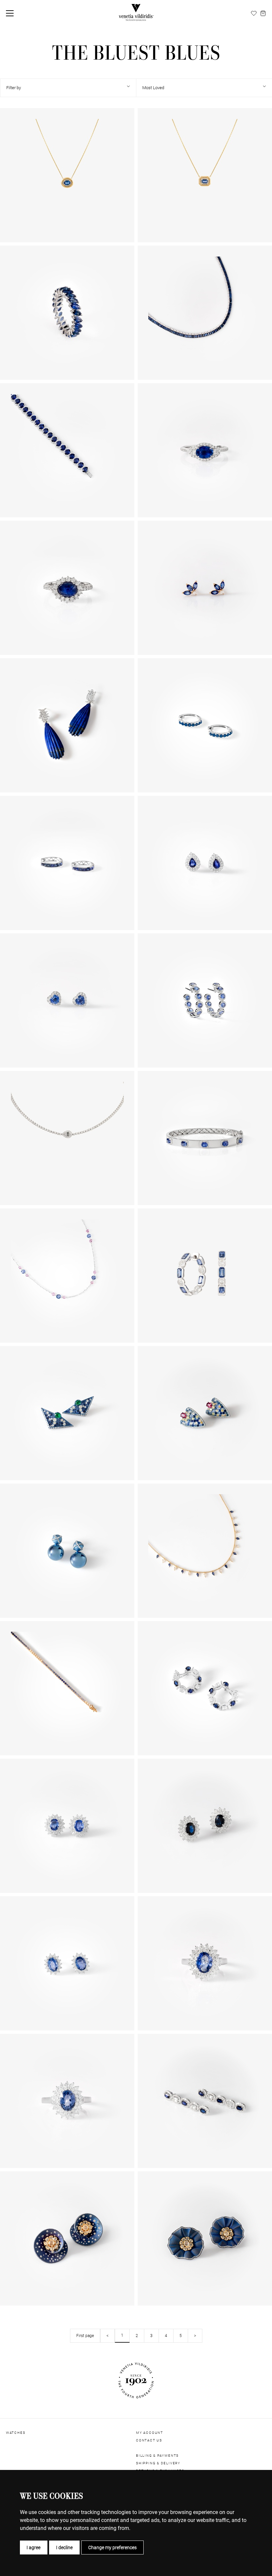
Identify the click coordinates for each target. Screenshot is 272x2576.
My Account (150, 2433)
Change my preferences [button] (112, 2547)
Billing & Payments (157, 2456)
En (230, 13)
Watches (16, 2433)
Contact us (149, 2440)
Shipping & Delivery (158, 2463)
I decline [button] (64, 2547)
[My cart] (263, 13)
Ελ (246, 13)
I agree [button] (34, 2547)
